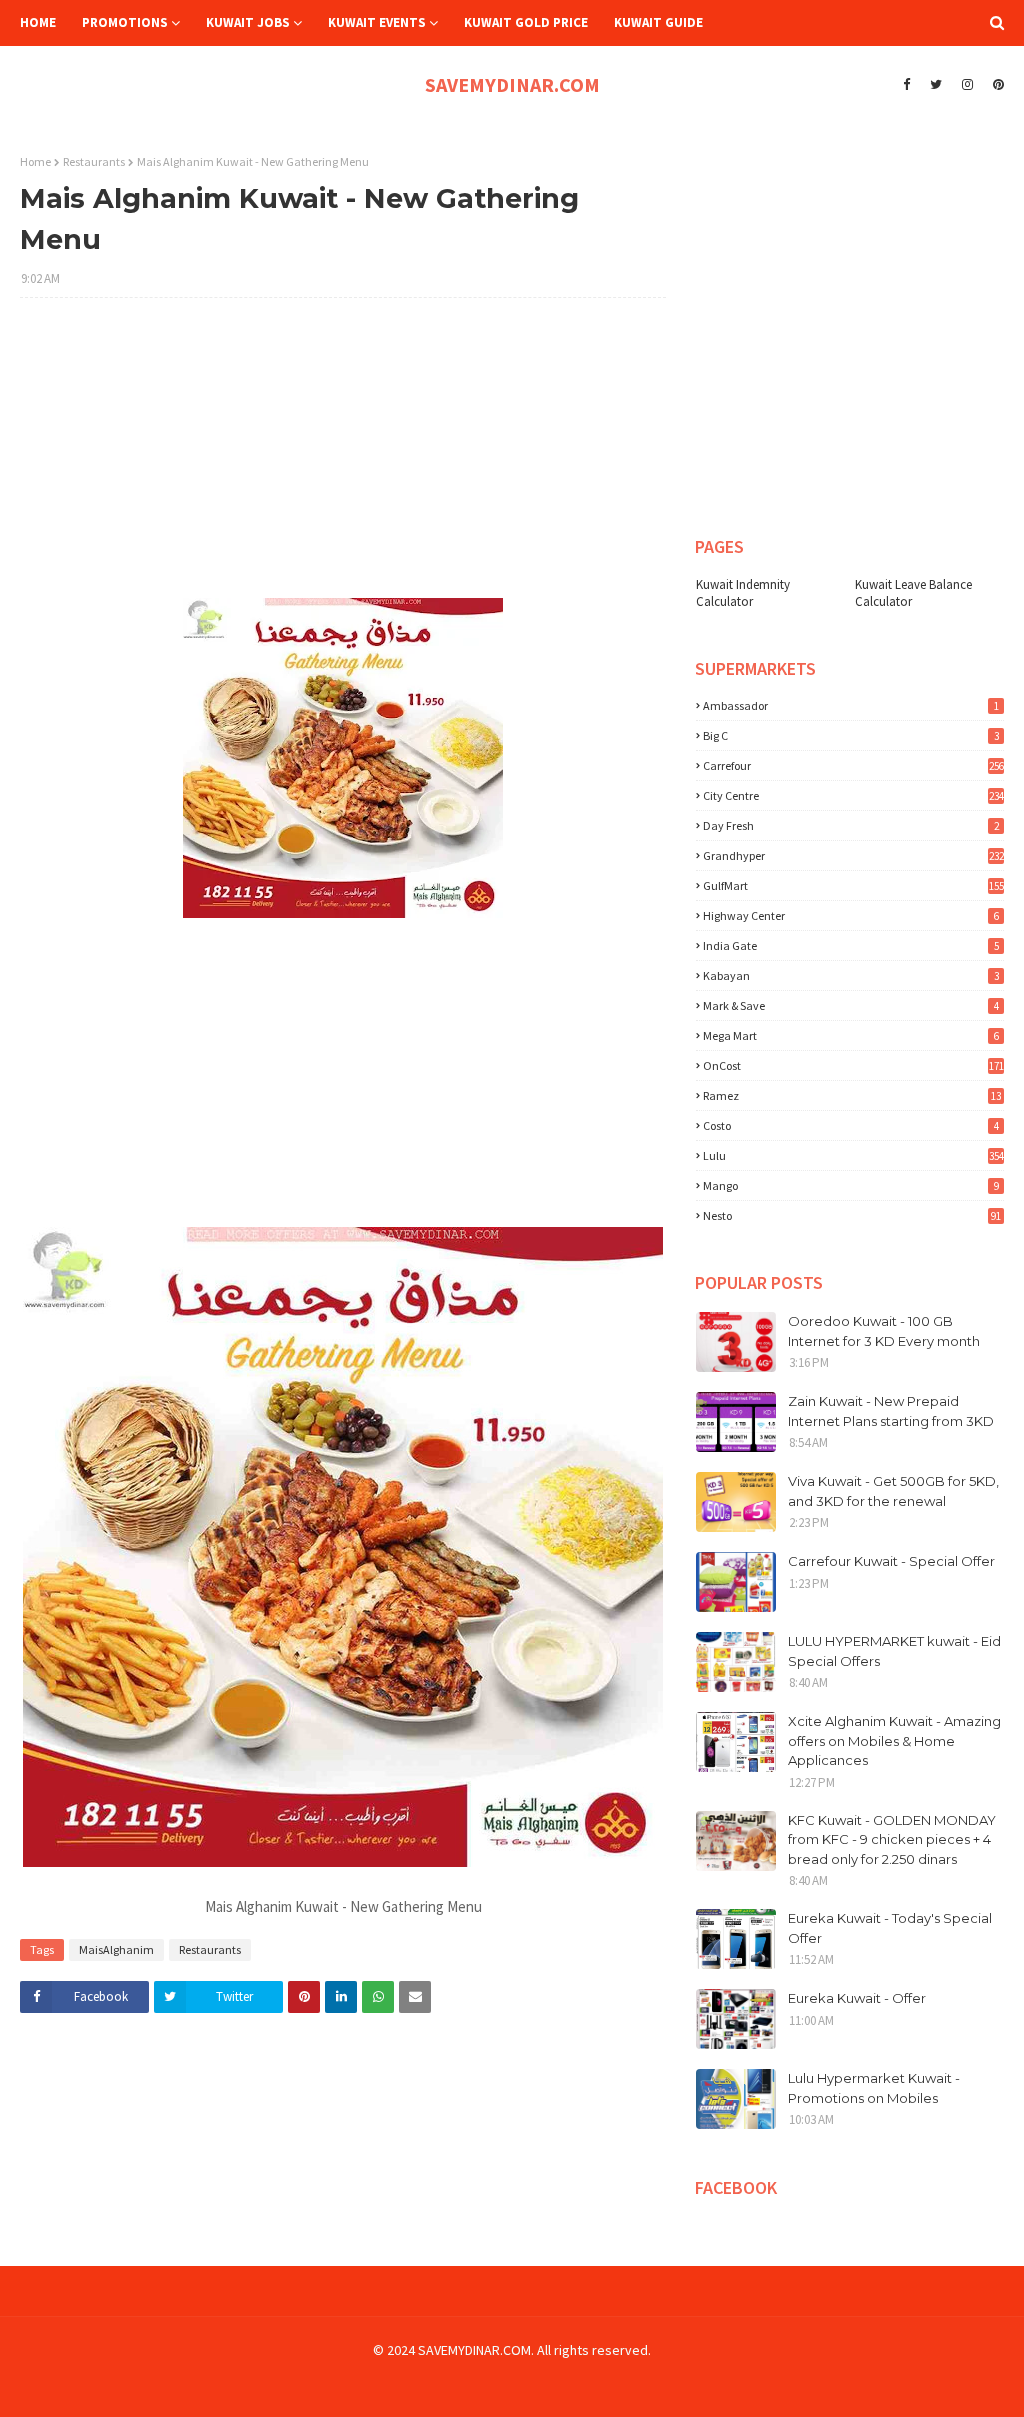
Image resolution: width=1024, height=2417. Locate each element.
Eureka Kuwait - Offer (857, 1998)
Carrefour (853, 765)
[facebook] (906, 85)
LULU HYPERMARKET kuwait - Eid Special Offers (894, 1651)
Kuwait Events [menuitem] (377, 22)
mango (851, 1185)
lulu (853, 1155)
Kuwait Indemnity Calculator (743, 593)
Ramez (852, 1095)
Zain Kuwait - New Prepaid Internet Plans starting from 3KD (891, 1411)
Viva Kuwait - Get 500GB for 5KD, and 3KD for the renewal (893, 1491)
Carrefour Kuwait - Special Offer (891, 1561)
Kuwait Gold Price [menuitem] (526, 22)
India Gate (851, 945)
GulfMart (853, 885)
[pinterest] (996, 85)
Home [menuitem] (38, 22)
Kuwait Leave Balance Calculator (913, 593)
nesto (852, 1215)
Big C (851, 735)
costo (851, 1125)
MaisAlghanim (116, 1949)
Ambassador (851, 705)
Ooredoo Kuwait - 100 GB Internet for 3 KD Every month (884, 1331)
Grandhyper (853, 855)
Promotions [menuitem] (125, 22)
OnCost (853, 1065)
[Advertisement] (343, 458)
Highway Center (851, 915)
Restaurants (94, 161)
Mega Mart (851, 1035)
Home (35, 161)
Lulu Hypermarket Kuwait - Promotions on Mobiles (874, 2088)
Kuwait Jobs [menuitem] (248, 22)
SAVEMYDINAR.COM (512, 84)
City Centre (853, 795)
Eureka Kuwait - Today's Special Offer (890, 1928)
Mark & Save (851, 1005)
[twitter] (936, 85)
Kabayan (851, 975)
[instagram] (967, 85)
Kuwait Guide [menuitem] (658, 22)
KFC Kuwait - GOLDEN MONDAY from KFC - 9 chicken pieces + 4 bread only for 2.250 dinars (892, 1839)
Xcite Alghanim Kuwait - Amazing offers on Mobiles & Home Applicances (894, 1740)
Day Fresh (851, 825)
